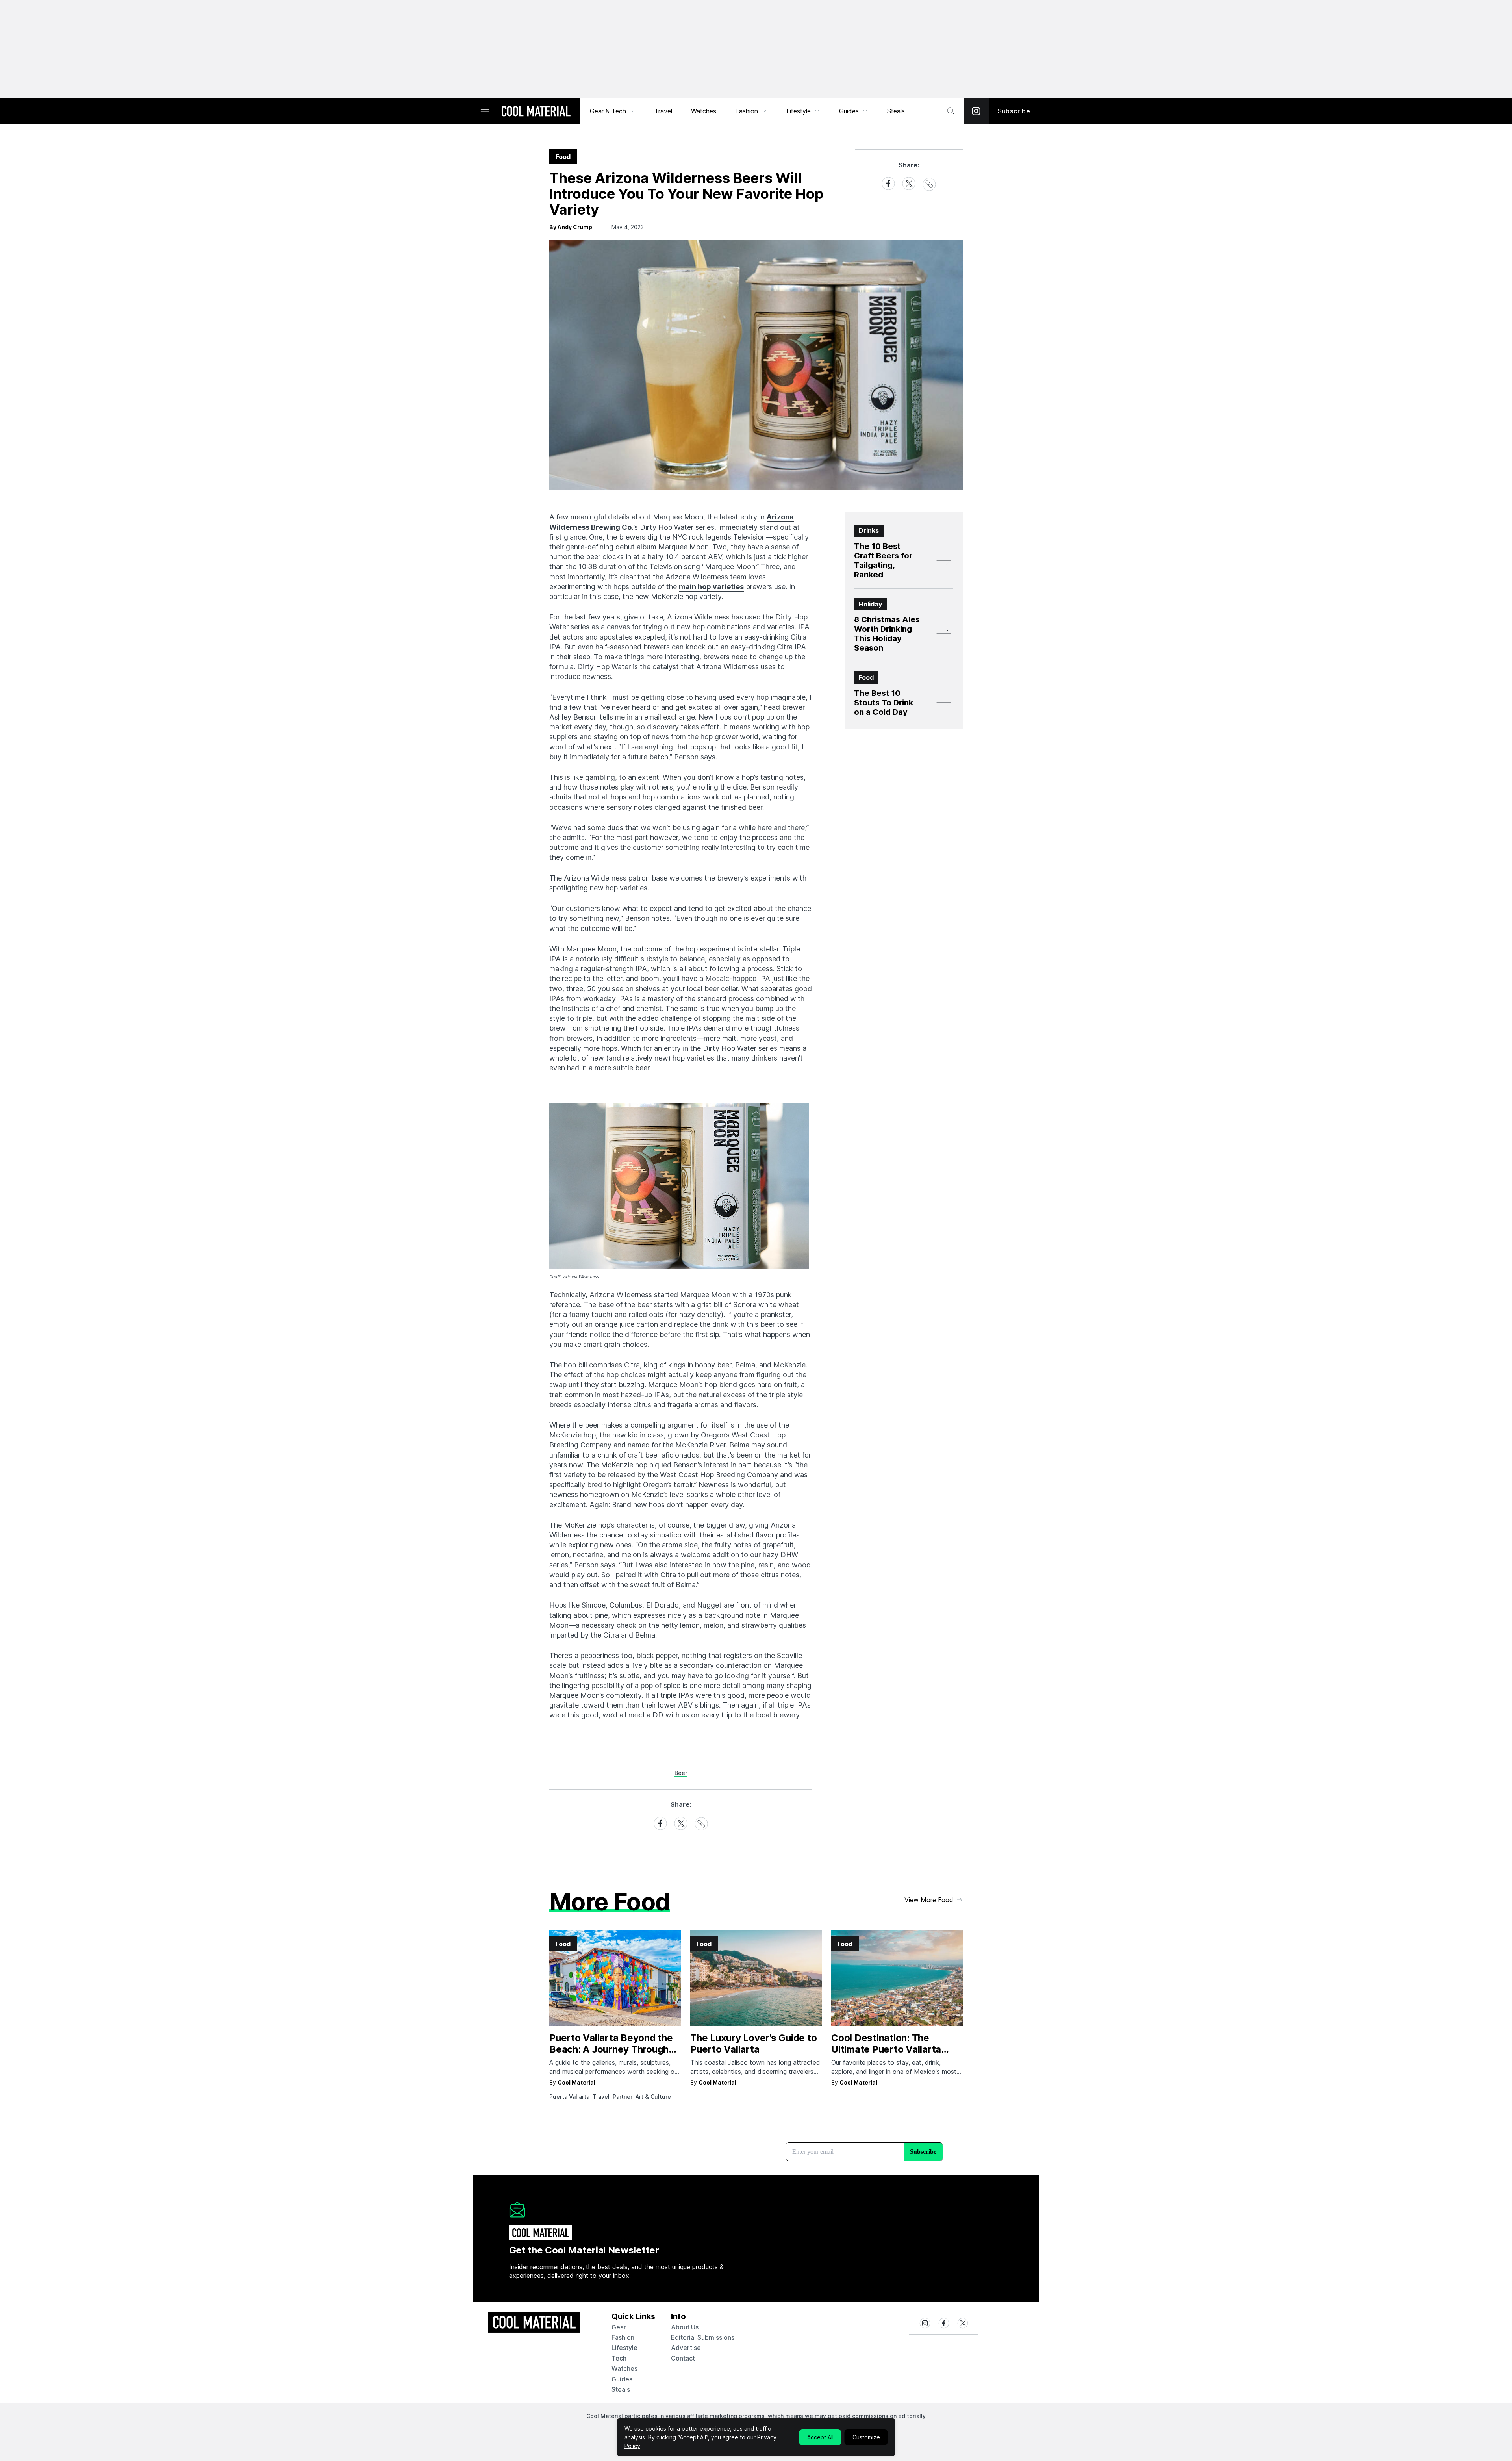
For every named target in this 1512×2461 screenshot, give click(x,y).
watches (624, 2368)
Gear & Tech (608, 111)
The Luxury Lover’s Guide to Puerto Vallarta (754, 2044)
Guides (849, 111)
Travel (663, 111)
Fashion (747, 111)
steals (896, 111)
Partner (623, 2097)
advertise (686, 2348)
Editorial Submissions (703, 2337)
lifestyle (624, 2348)
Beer (681, 1773)
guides (622, 2379)
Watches (704, 111)
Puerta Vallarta (569, 2097)
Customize (866, 2437)
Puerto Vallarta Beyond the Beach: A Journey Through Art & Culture (611, 2049)
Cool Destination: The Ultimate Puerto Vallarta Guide (886, 2049)
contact (683, 2358)
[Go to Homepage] (536, 112)
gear (619, 2327)
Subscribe (1014, 111)
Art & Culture (653, 2097)
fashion (623, 2337)
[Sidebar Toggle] (485, 111)
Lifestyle (799, 111)
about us (685, 2327)
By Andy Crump (571, 227)
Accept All (820, 2437)
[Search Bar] (951, 111)
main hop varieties (711, 587)
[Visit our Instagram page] (976, 111)
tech (619, 2358)
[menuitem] (613, 111)
